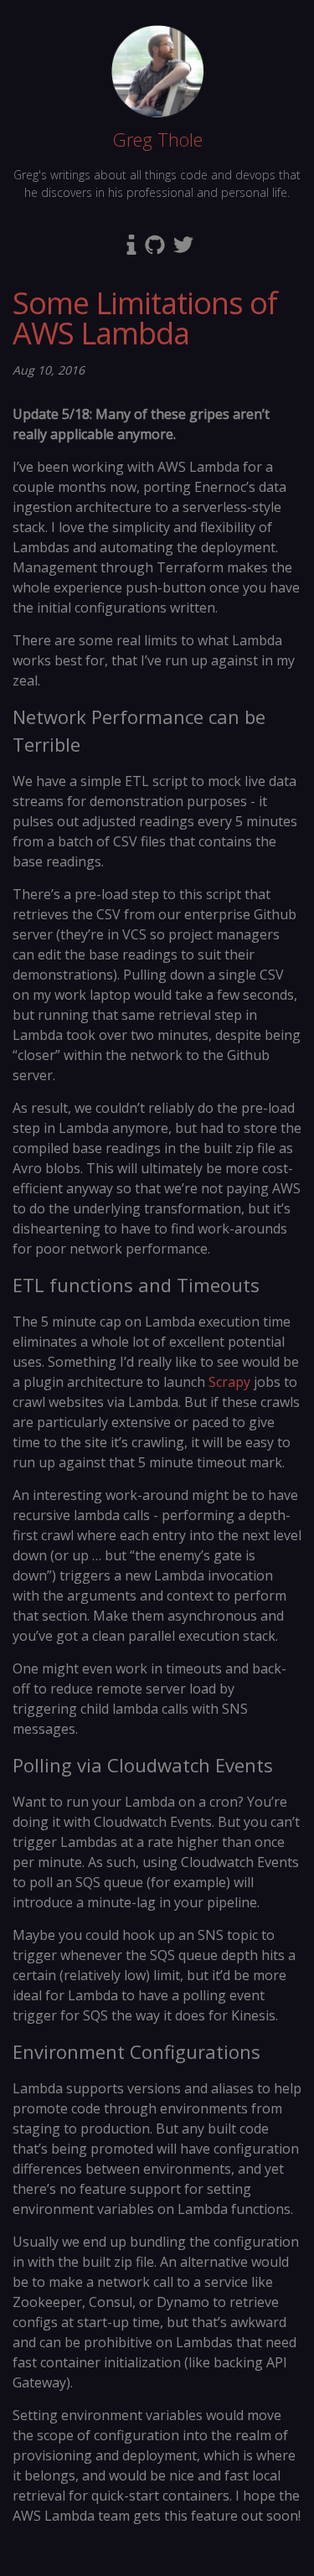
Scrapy (229, 1382)
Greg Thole (157, 139)
